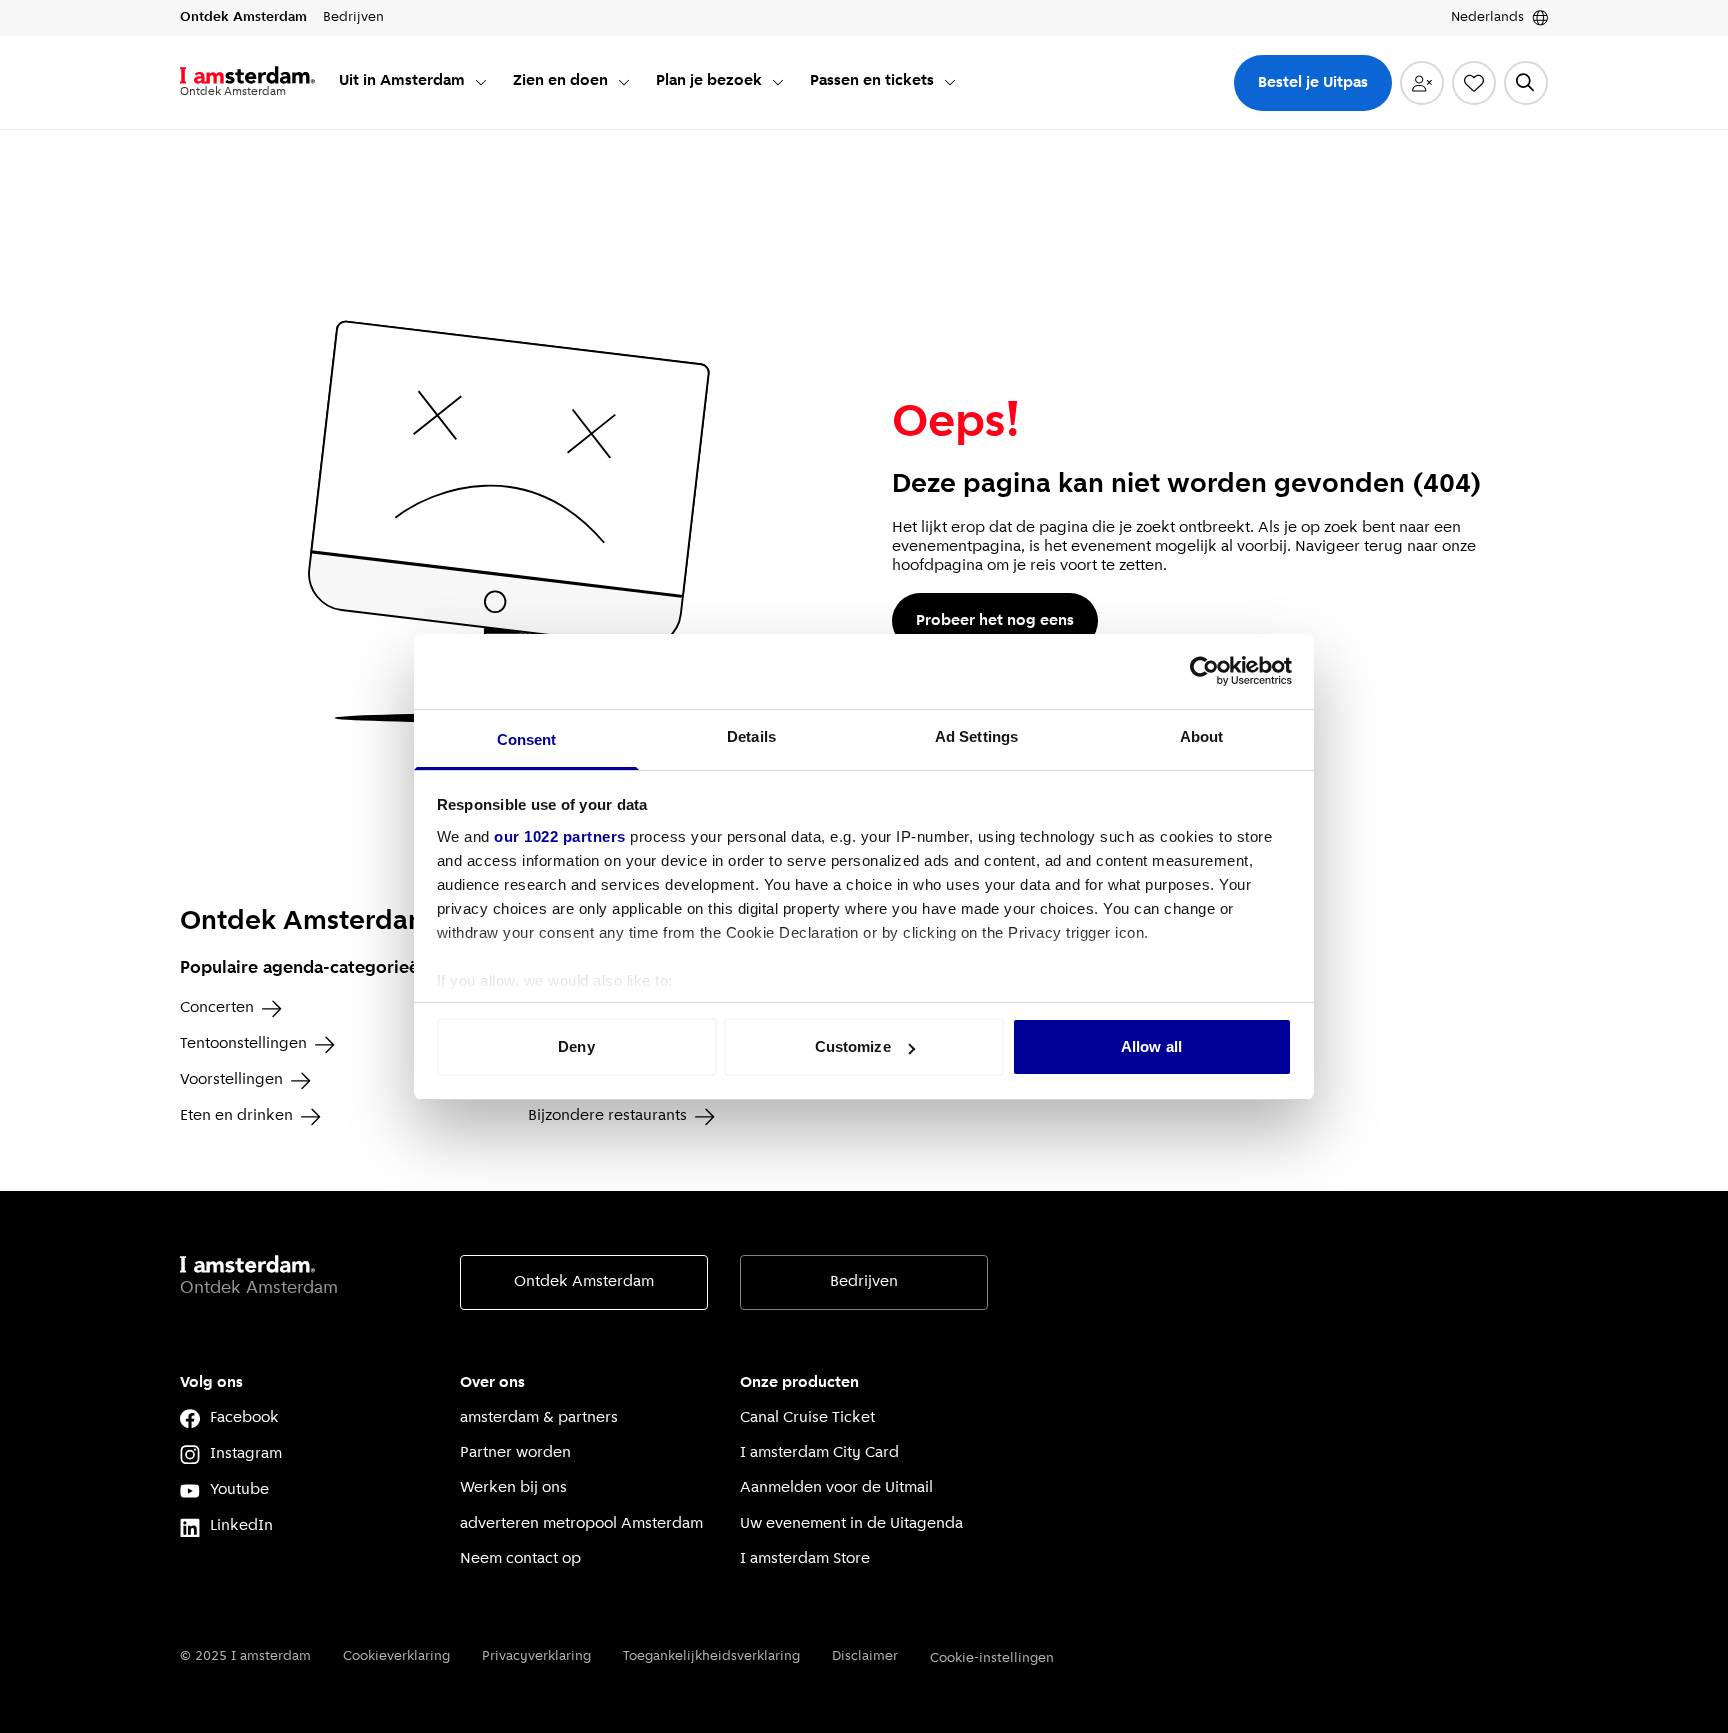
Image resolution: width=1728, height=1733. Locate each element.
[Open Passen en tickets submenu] (950, 82)
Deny (576, 1046)
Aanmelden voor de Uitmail (836, 1488)
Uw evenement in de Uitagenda (851, 1524)
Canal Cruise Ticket (807, 1418)
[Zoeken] (1526, 83)
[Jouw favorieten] (1474, 83)
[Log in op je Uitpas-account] (1422, 83)
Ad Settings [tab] (976, 736)
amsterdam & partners (539, 1418)
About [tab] (1202, 736)
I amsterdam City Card (819, 1453)
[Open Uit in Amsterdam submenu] (481, 82)
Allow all (1151, 1046)
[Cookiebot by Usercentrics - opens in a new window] (1204, 671)
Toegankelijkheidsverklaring (711, 1656)
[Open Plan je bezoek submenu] (778, 82)
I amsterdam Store (805, 1559)
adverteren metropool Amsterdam (581, 1524)
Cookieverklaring (396, 1656)
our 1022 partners (560, 836)
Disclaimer (865, 1656)
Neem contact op (520, 1559)
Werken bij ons (513, 1488)
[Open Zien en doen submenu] (624, 82)
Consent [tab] (527, 739)
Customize (853, 1046)
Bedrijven (864, 1282)
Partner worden (515, 1453)
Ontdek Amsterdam (584, 1282)
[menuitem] (414, 82)
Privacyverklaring (536, 1656)
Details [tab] (751, 736)
